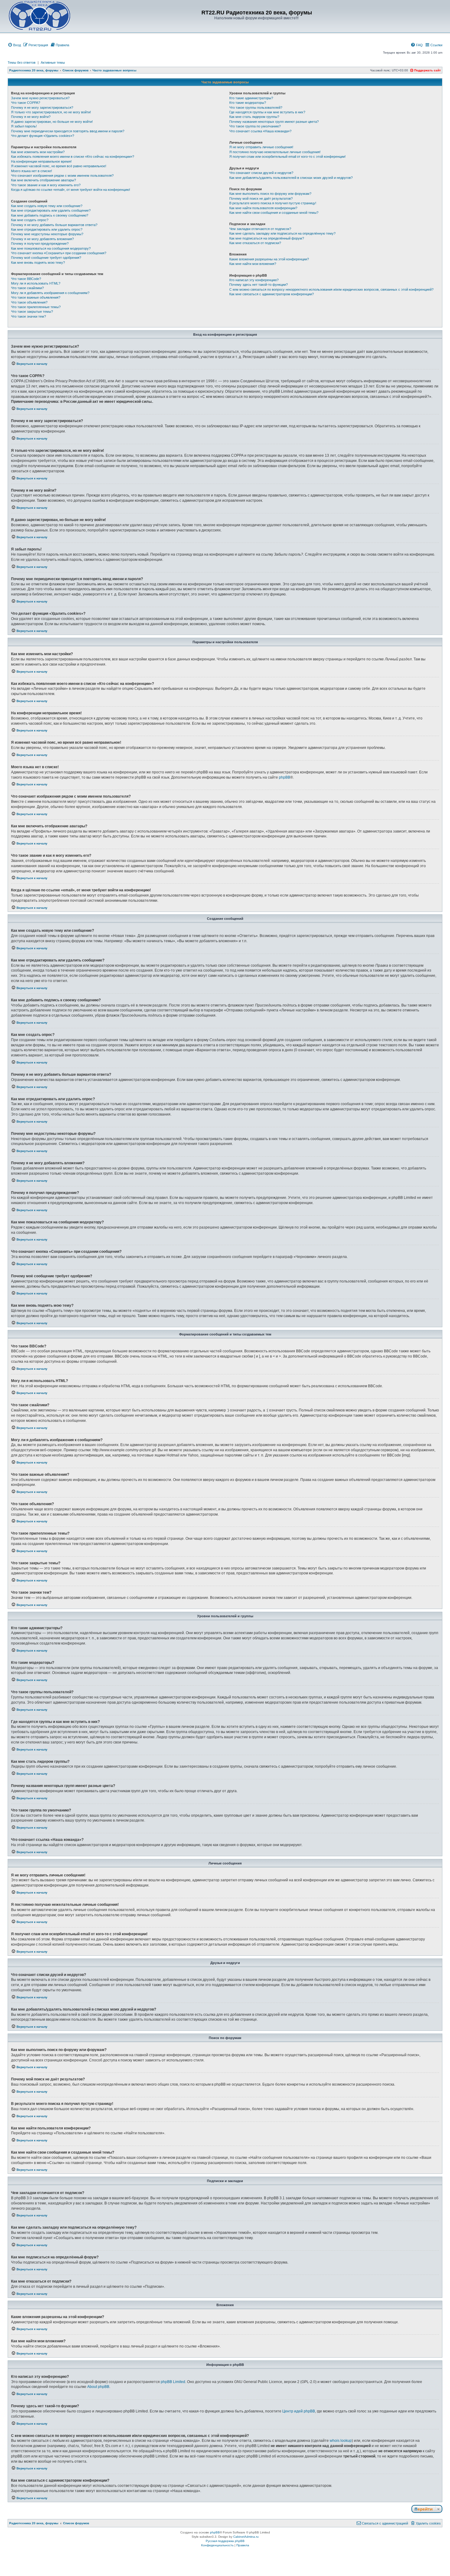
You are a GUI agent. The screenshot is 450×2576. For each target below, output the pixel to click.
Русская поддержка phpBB (225, 2541)
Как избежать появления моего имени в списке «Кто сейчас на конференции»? (73, 157)
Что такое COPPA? (26, 103)
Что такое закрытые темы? (32, 312)
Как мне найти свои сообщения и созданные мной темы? (274, 213)
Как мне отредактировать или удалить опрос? (47, 229)
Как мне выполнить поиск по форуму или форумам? (270, 194)
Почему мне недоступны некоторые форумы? (47, 234)
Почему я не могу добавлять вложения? (42, 239)
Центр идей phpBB (299, 2411)
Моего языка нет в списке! (32, 171)
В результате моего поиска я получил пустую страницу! (273, 203)
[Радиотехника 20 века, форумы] (39, 16)
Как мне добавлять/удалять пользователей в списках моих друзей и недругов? (291, 178)
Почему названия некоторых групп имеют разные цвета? (274, 122)
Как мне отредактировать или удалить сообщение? (51, 210)
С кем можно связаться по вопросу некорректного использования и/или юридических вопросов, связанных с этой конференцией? (331, 289)
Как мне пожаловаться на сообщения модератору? (51, 248)
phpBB (285, 777)
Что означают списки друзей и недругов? (261, 173)
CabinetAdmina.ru (246, 2537)
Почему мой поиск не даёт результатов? (261, 198)
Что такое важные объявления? (36, 297)
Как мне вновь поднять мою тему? (38, 263)
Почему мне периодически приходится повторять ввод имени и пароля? (68, 131)
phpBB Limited (173, 2382)
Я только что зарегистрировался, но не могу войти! (51, 112)
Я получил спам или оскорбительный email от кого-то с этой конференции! (287, 157)
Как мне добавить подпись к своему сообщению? (50, 215)
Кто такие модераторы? (248, 103)
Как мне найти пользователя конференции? (263, 208)
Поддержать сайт (427, 70)
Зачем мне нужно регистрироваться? (40, 98)
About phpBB (98, 2387)
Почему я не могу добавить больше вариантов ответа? (54, 225)
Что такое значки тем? (28, 316)
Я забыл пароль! (24, 126)
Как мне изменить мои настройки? (38, 152)
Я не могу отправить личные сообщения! (261, 147)
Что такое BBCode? (26, 279)
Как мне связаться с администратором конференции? (272, 294)
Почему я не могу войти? (31, 117)
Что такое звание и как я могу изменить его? (46, 185)
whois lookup (341, 2441)
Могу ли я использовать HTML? (36, 283)
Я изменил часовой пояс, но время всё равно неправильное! (59, 166)
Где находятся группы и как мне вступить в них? (267, 112)
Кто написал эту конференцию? (254, 280)
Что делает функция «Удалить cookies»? (43, 136)
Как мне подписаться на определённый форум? (267, 238)
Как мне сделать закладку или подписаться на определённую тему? (282, 233)
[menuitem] (14, 45)
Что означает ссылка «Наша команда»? (260, 131)
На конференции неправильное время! (41, 161)
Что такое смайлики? (27, 288)
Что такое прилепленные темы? (36, 307)
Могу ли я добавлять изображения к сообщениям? (50, 293)
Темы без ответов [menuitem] (22, 62)
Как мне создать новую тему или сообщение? (47, 206)
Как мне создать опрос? (30, 220)
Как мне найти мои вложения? (253, 264)
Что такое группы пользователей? (256, 108)
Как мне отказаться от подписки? (255, 243)
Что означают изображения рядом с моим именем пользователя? (62, 176)
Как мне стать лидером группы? (254, 117)
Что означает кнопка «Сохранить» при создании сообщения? (59, 253)
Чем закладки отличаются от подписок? (260, 229)
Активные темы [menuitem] (53, 62)
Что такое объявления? (29, 302)
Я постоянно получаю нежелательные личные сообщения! (275, 152)
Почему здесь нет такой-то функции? (259, 285)
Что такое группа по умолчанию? (255, 126)
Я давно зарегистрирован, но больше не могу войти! (52, 122)
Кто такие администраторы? (251, 98)
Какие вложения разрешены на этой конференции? (269, 259)
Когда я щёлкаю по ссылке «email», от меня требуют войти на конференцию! (71, 190)
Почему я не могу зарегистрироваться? (42, 108)
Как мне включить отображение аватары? (43, 180)
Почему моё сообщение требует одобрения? (46, 258)
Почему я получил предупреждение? (40, 244)
